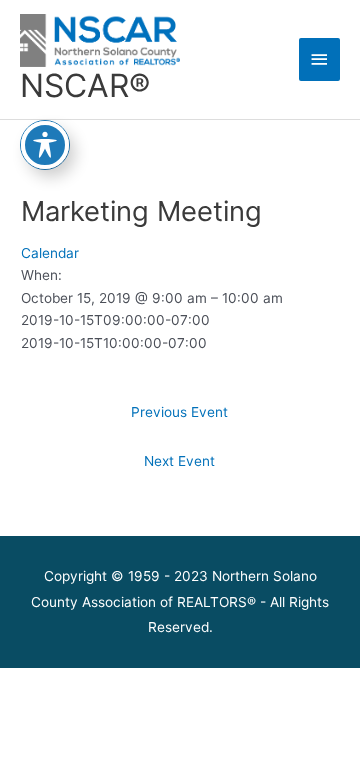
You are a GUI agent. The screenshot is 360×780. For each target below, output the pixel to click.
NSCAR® (85, 85)
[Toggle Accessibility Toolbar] (45, 145)
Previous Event (179, 412)
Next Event (179, 461)
